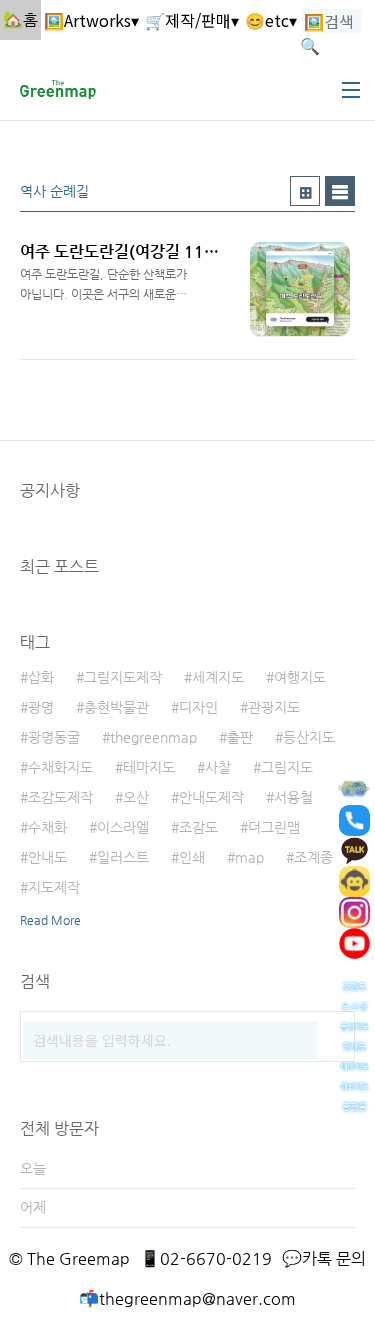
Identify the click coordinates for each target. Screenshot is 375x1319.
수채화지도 (60, 767)
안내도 (47, 857)
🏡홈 (20, 19)
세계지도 (218, 677)
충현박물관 (116, 707)
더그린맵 (274, 827)
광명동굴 (54, 737)
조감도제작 (60, 797)
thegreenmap (153, 737)
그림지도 (287, 767)
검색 (335, 1031)
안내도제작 (211, 797)
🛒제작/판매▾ (192, 20)
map (249, 857)
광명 (41, 707)
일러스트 (123, 857)
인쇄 (192, 857)
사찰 (218, 767)
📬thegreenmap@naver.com (187, 1298)
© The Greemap (69, 1258)
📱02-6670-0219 (206, 1258)
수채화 (47, 827)
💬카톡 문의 (324, 1258)
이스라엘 (123, 827)
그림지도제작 (123, 677)
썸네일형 (305, 191)
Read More (50, 920)
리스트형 (340, 191)
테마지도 (149, 767)
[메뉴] (351, 90)
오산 (136, 797)
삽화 (41, 677)
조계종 (313, 857)
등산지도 (309, 737)
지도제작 (54, 887)
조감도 (198, 827)
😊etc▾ (271, 20)
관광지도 (274, 707)
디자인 (198, 707)
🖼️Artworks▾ (91, 20)
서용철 (293, 797)
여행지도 (300, 677)
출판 (240, 737)
